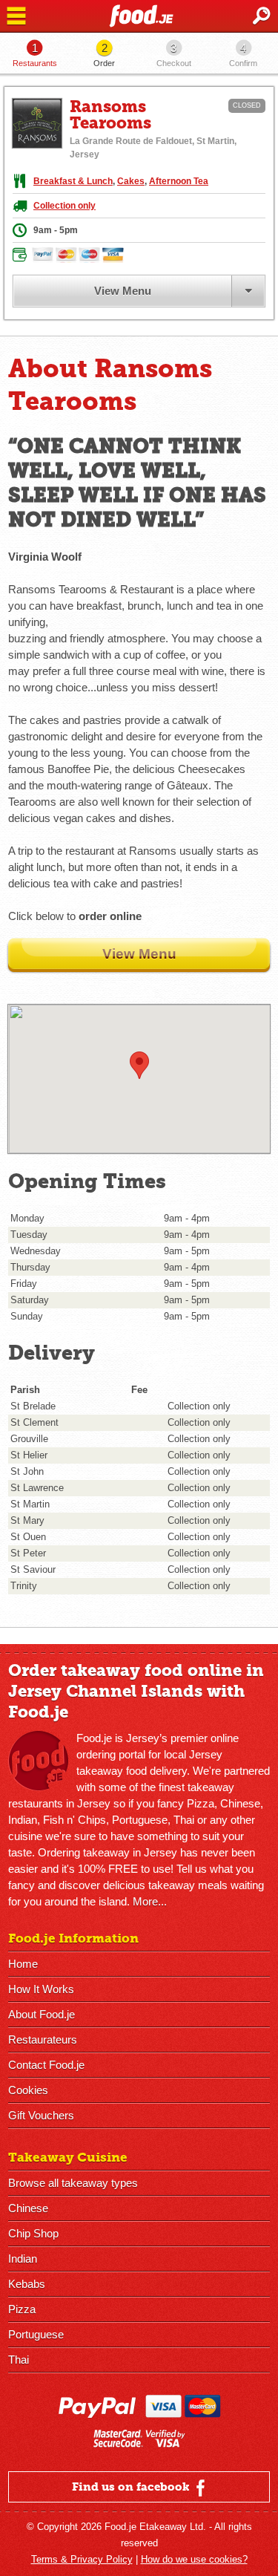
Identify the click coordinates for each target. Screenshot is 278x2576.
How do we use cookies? (194, 2559)
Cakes (131, 181)
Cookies (28, 2090)
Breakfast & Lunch (73, 181)
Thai (19, 2360)
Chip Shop (33, 2233)
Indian (23, 2259)
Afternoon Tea (179, 181)
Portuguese (36, 2334)
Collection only (64, 206)
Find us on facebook (132, 2487)
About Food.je (42, 2014)
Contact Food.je (46, 2065)
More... (150, 1901)
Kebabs (27, 2284)
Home (23, 1964)
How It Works (41, 1989)
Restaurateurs (43, 2039)
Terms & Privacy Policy (82, 2559)
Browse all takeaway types (73, 2183)
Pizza (22, 2309)
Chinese (28, 2208)
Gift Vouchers (41, 2115)
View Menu (123, 291)
